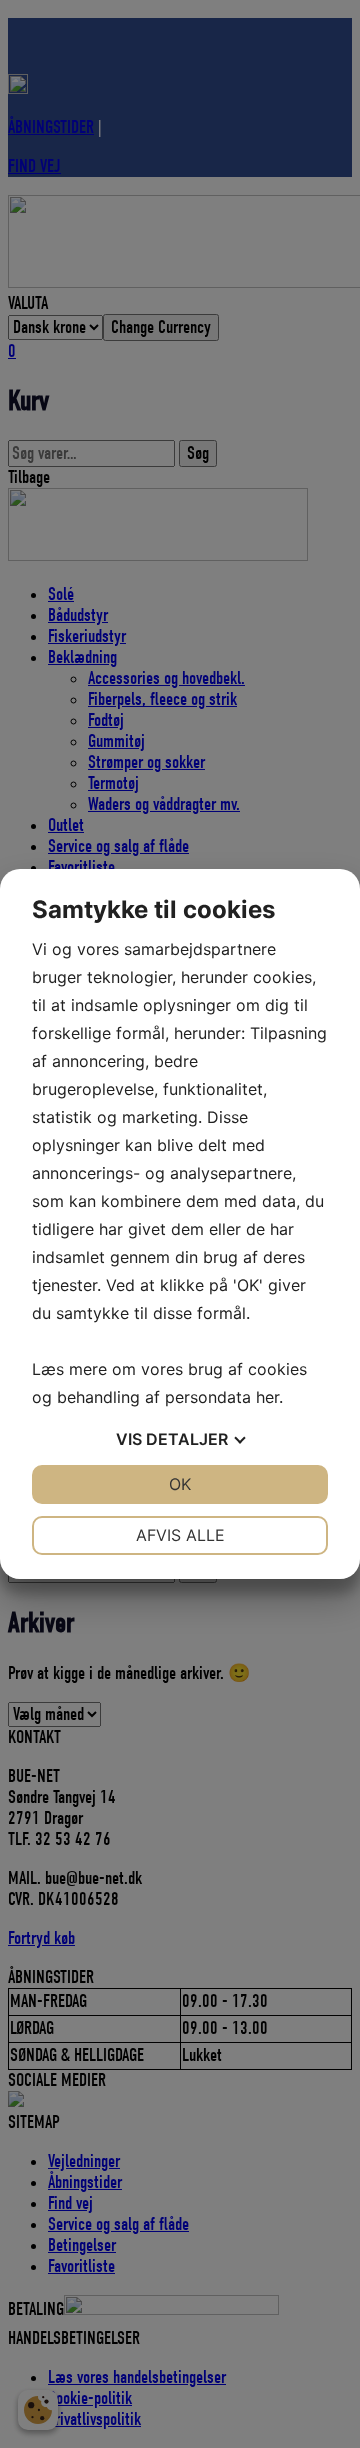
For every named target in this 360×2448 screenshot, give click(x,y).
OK (180, 1484)
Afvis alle (180, 1535)
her (267, 1397)
